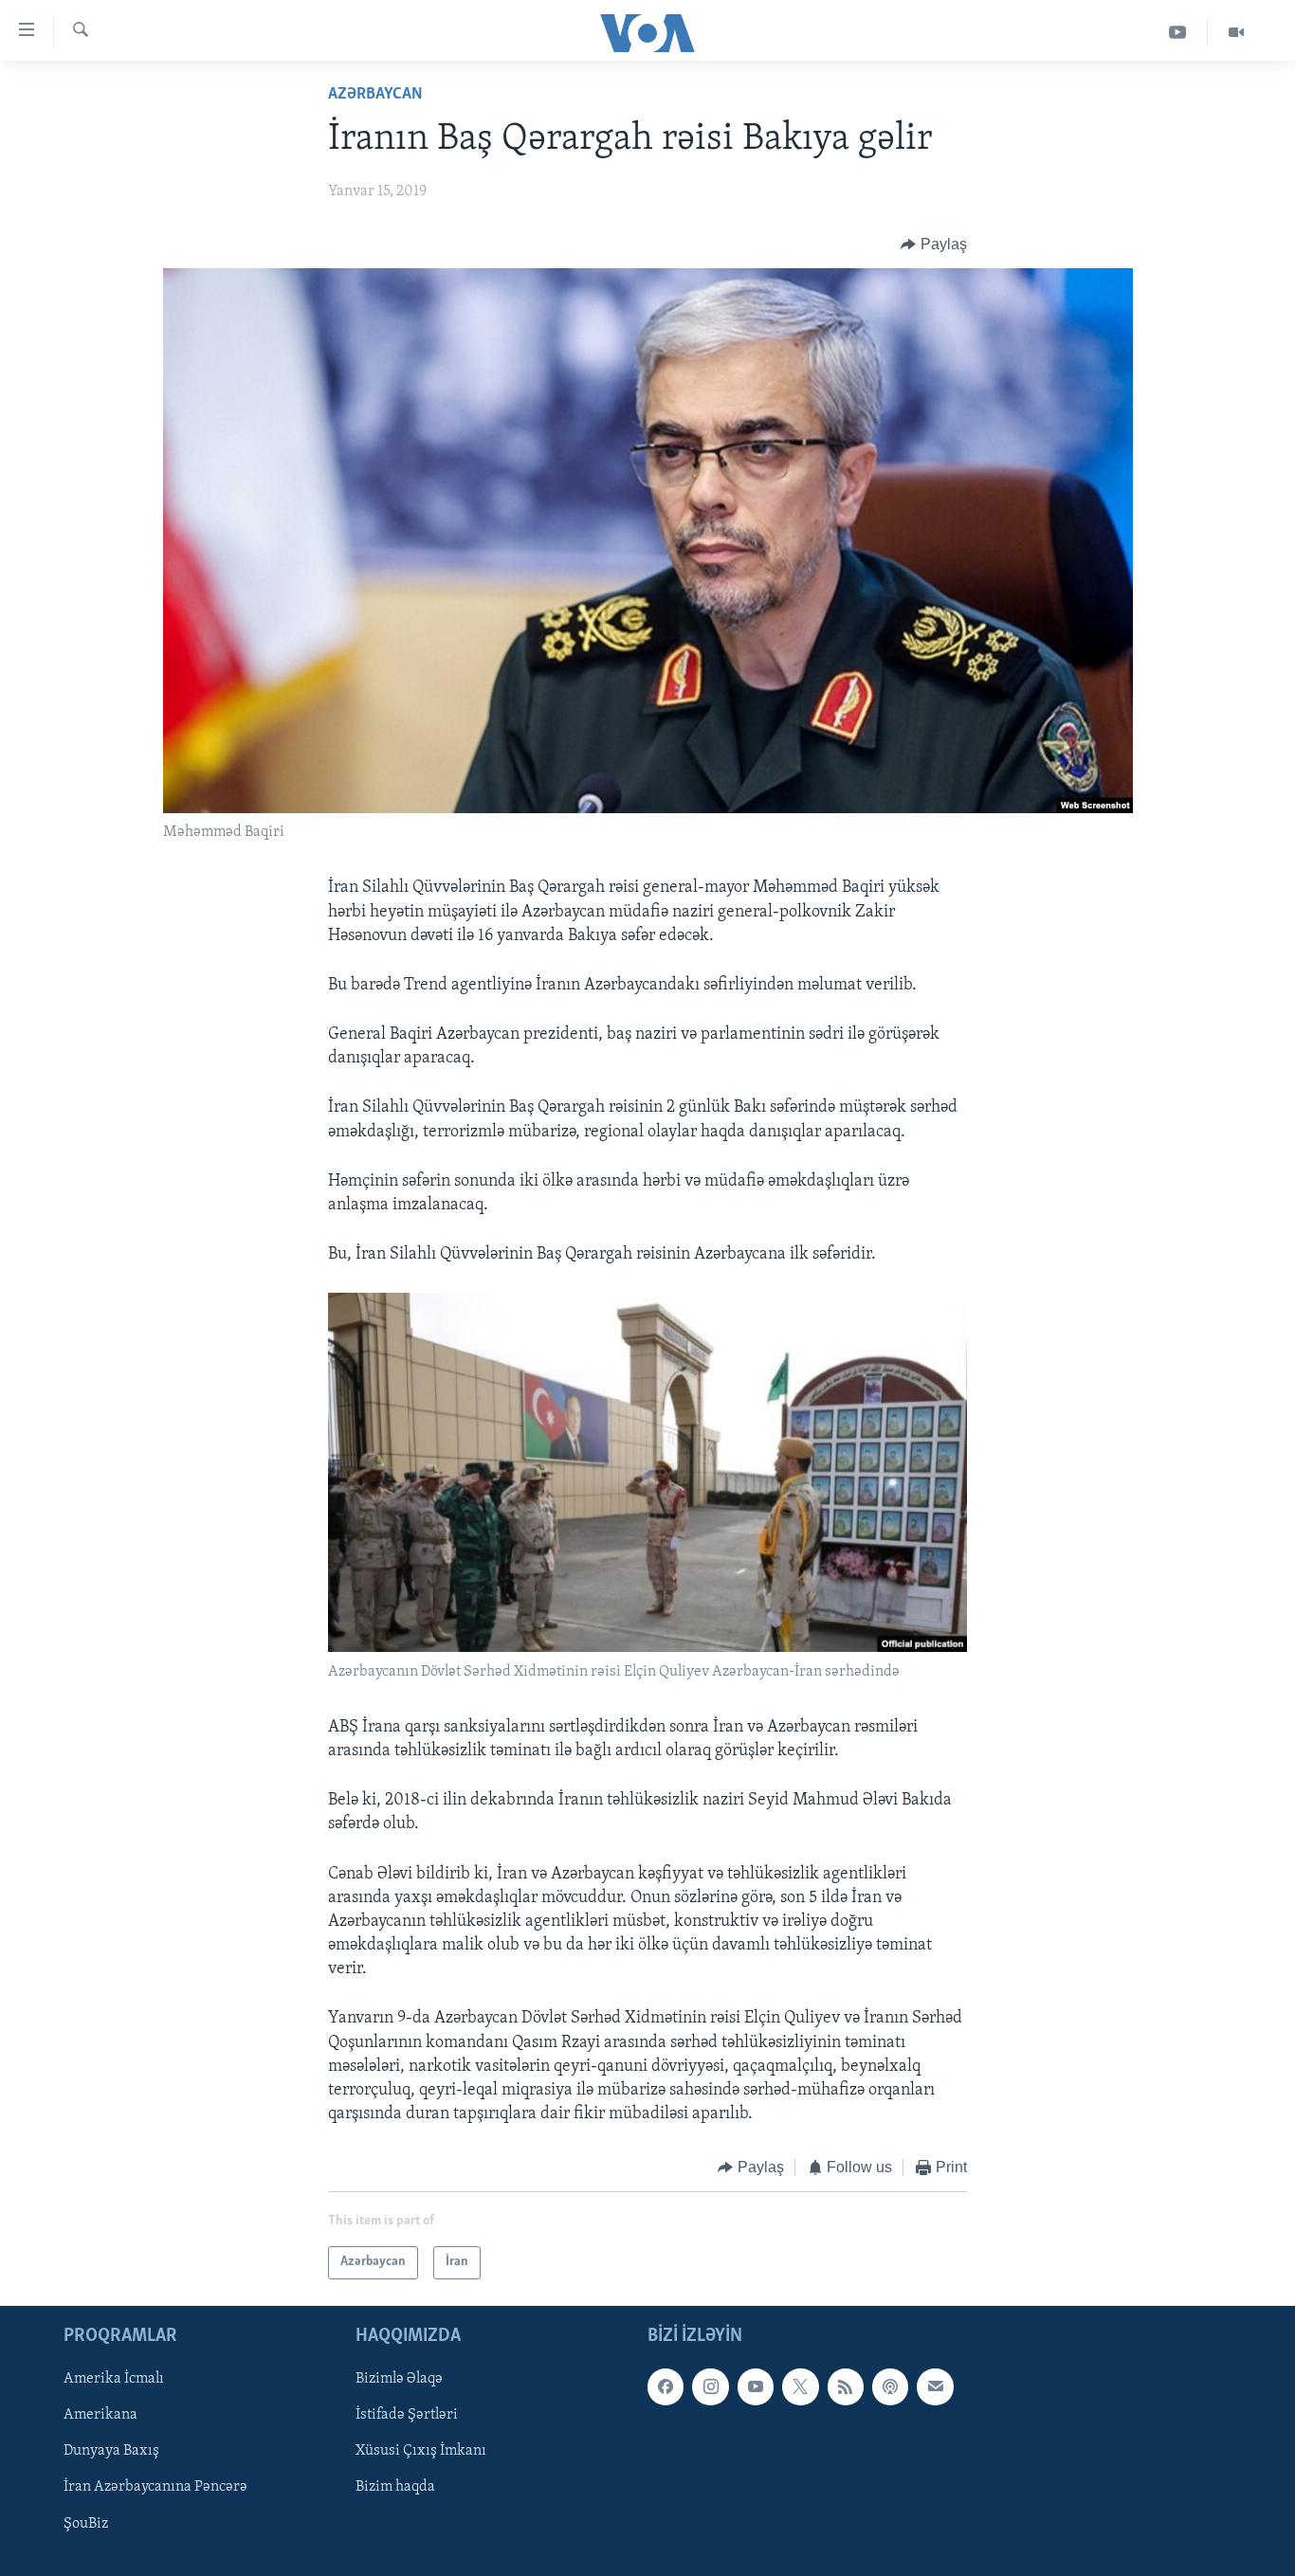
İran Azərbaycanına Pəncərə (155, 2487)
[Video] (1236, 33)
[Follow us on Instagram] (710, 2386)
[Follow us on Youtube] (756, 2386)
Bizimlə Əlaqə (399, 2379)
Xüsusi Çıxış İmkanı (421, 2451)
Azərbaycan (375, 95)
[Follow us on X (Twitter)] (800, 2386)
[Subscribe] (935, 2386)
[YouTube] (1178, 33)
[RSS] (846, 2386)
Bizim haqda (395, 2487)
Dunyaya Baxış (111, 2451)
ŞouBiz (86, 2523)
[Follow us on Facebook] (666, 2386)
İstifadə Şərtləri (407, 2415)
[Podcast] (890, 2386)
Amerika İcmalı (114, 2379)
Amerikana (100, 2415)
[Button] (934, 245)
